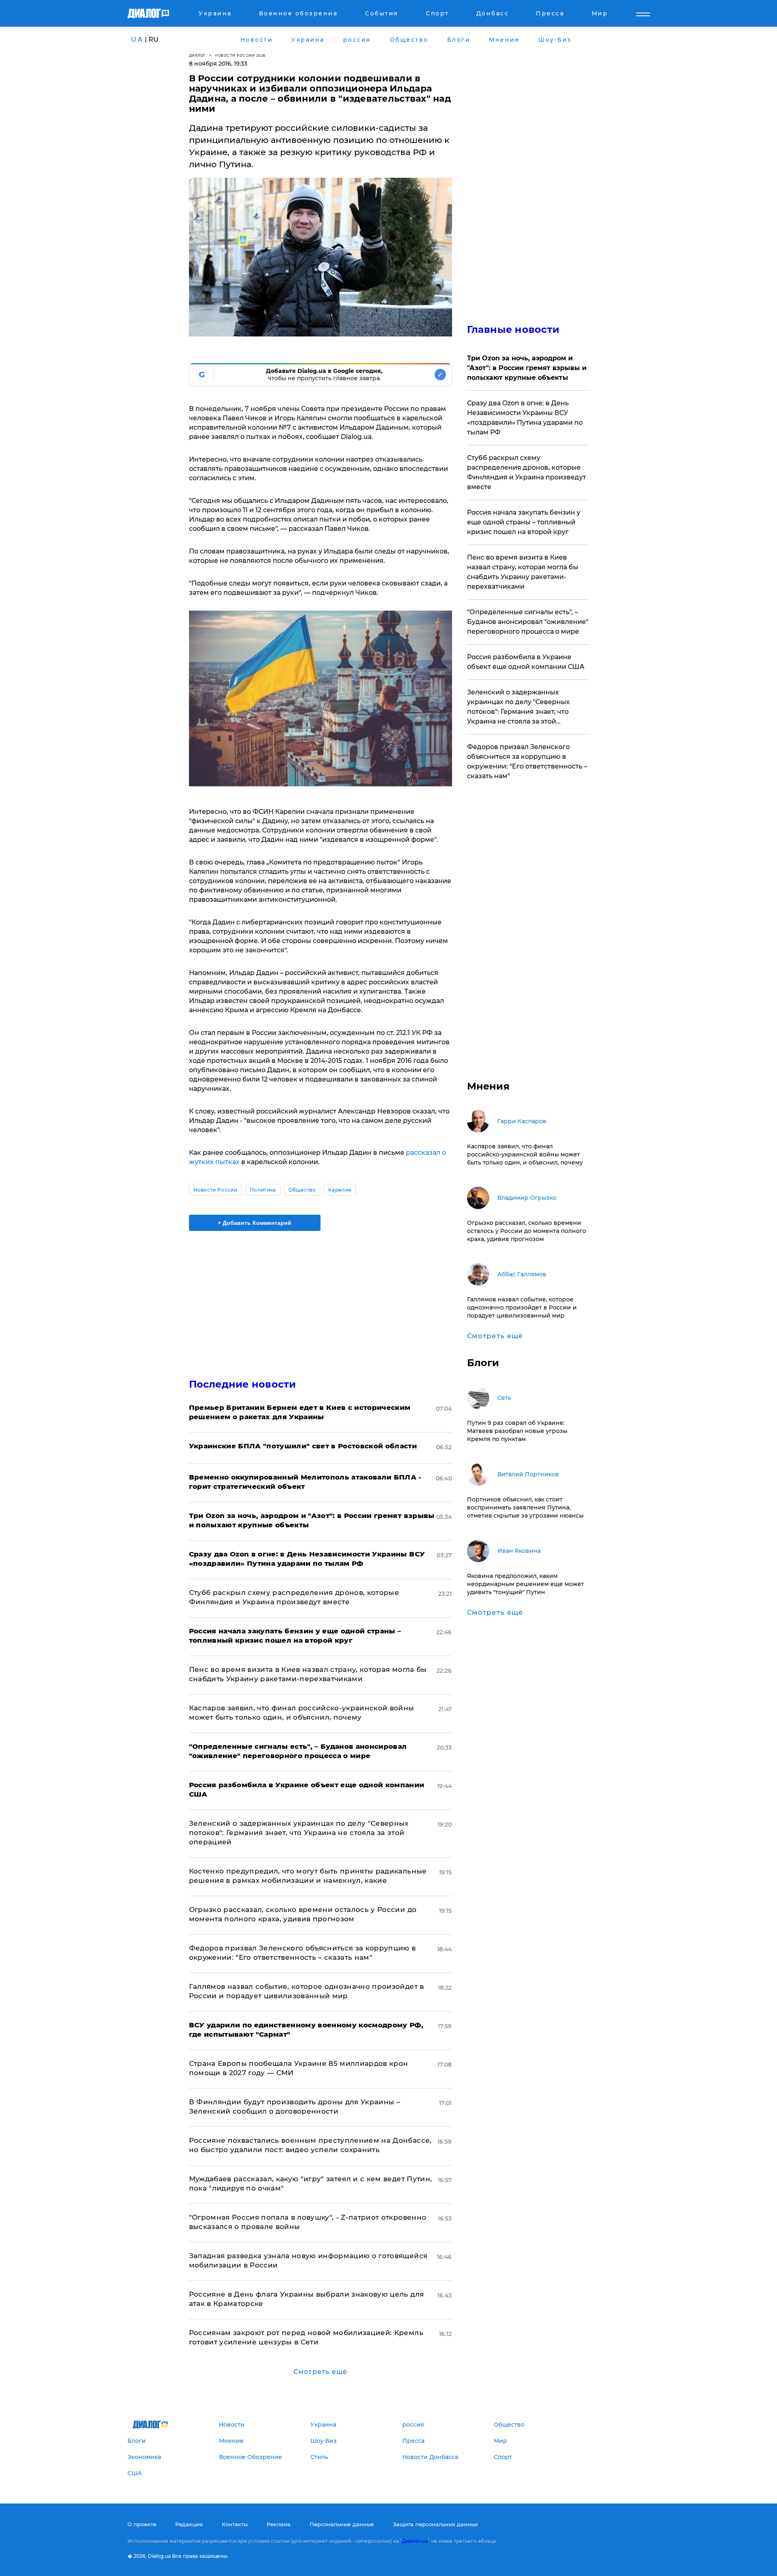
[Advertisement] (321, 1298)
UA (137, 39)
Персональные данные (342, 2524)
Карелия (340, 1190)
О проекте (142, 2524)
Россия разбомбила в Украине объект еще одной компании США (526, 662)
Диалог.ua (415, 2541)
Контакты (235, 2524)
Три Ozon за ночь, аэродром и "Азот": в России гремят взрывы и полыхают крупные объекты (527, 368)
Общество (302, 1190)
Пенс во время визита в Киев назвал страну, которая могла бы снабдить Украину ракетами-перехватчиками (523, 572)
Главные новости (513, 329)
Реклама (279, 2524)
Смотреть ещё (320, 2372)
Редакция (189, 2524)
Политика (263, 1190)
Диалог (197, 55)
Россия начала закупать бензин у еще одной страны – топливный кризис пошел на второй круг (524, 522)
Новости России (215, 1190)
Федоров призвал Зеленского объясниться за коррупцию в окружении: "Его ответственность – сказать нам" (527, 761)
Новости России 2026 (240, 55)
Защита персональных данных (435, 2524)
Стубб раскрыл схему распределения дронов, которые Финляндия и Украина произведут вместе (526, 472)
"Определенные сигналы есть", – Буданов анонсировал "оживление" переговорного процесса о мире (528, 622)
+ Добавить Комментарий (255, 1223)
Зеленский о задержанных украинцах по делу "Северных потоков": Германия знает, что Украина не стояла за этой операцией (299, 1833)
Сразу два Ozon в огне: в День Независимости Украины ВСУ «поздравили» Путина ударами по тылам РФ (525, 418)
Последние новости (243, 1384)
